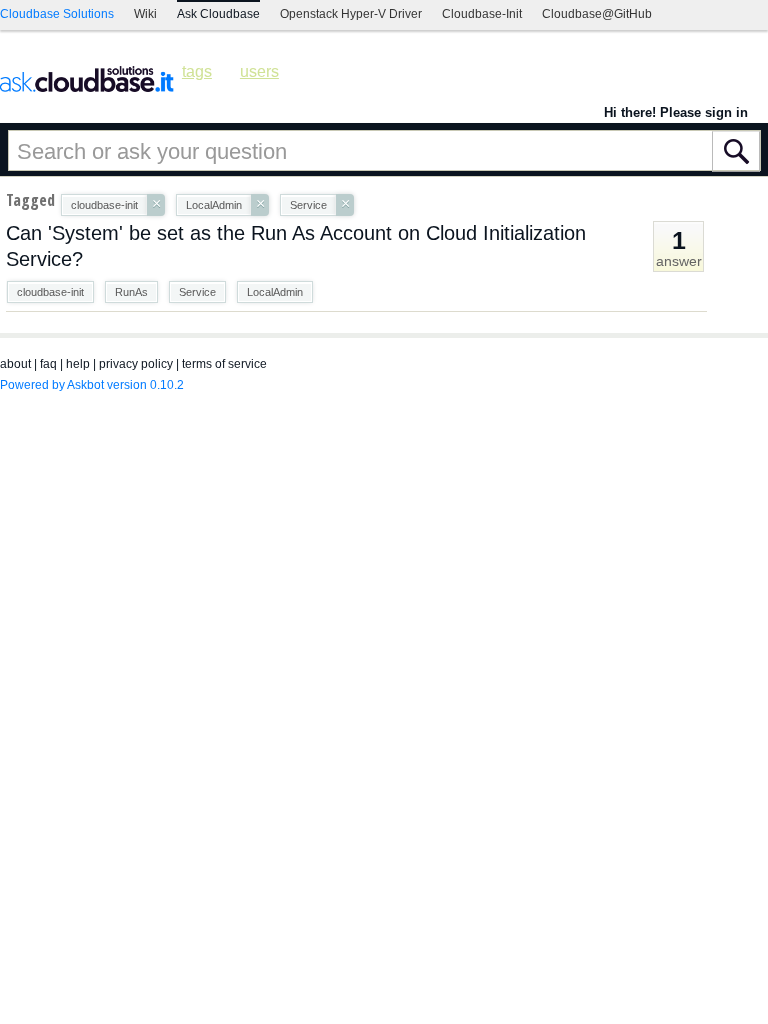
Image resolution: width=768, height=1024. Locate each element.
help (78, 364)
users (259, 71)
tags (197, 71)
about (15, 364)
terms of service (224, 364)
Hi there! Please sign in (676, 112)
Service (197, 292)
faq (48, 364)
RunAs (131, 292)
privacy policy (136, 364)
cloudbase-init (50, 292)
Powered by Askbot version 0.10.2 (92, 385)
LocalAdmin (275, 292)
